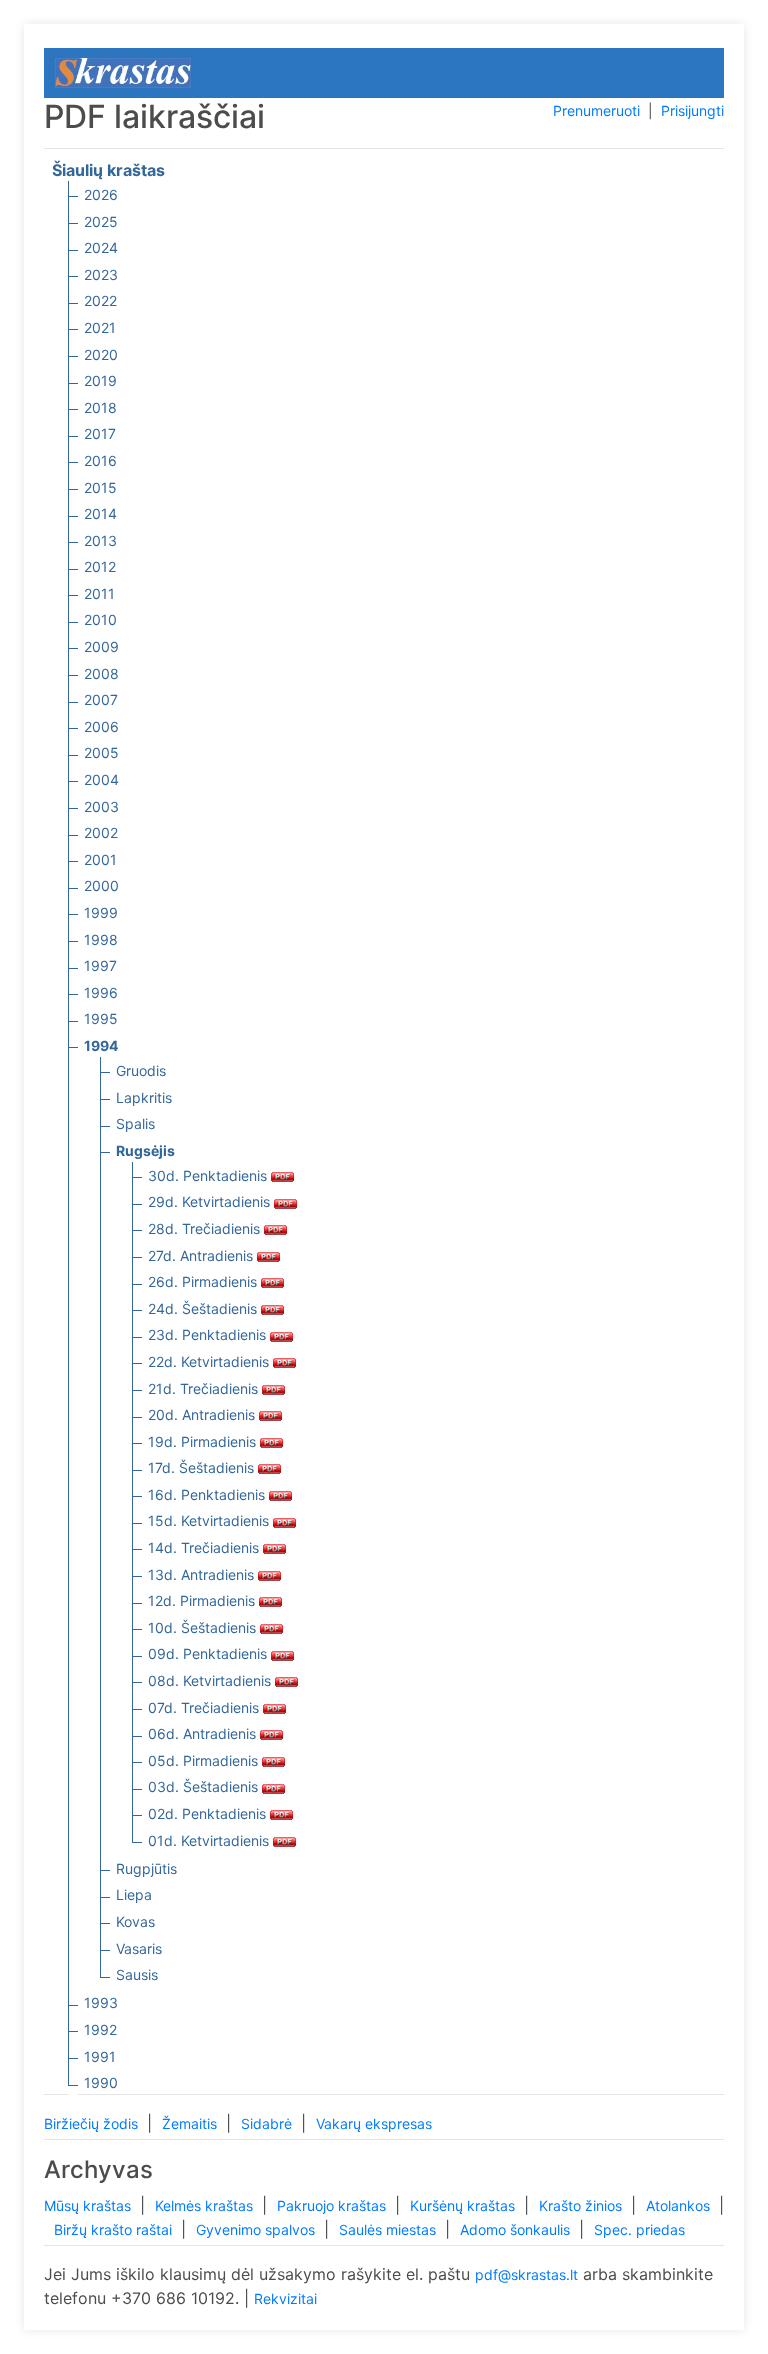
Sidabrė (268, 2123)
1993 (101, 2002)
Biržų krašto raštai (115, 2229)
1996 (101, 992)
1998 (101, 939)
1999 (101, 912)
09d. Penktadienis (209, 1653)
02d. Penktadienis (209, 1813)
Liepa (134, 1894)
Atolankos (680, 2205)
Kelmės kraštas (206, 2205)
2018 (100, 407)
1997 (100, 965)
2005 (101, 752)
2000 (101, 885)
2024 (101, 247)
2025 (101, 221)
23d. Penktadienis (209, 1334)
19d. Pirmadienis (204, 1441)
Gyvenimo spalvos (257, 2229)
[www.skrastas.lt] (123, 71)
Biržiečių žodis (93, 2123)
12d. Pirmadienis (203, 1600)
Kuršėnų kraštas (464, 2205)
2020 (101, 354)
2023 (101, 274)
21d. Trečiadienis (205, 1388)
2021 (100, 327)
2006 (101, 726)
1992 (100, 2029)
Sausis (137, 1974)
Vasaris (139, 1948)
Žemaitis (191, 2123)
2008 (101, 673)
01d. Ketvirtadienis (210, 1840)
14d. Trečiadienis (205, 1547)
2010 (100, 619)
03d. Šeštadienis (205, 1786)
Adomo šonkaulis (517, 2229)
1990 (101, 2082)
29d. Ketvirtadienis (211, 1201)
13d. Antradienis (203, 1574)
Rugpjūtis (146, 1868)
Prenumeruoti (596, 110)
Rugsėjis (145, 1150)
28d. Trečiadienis (206, 1228)
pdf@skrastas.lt (526, 2274)
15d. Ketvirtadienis (210, 1520)
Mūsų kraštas (89, 2205)
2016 (100, 460)
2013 (100, 540)
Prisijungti (692, 110)
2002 (101, 832)
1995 (101, 1018)
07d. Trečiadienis (205, 1707)
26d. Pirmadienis (204, 1281)
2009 (101, 646)
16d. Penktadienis (208, 1494)
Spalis (135, 1123)
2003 (101, 806)
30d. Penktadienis (209, 1175)
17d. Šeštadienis (203, 1467)
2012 (100, 566)
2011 (99, 593)
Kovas (135, 1921)
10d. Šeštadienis (204, 1627)
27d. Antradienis (202, 1255)
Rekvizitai (285, 2298)
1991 (100, 2056)
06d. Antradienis (204, 1733)
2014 (100, 513)
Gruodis (141, 1070)
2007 (101, 699)
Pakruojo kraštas (333, 2205)
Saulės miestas (389, 2229)
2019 (100, 380)
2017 (100, 433)
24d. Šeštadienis (204, 1308)
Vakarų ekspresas (374, 2123)
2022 (100, 300)
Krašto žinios (582, 2205)
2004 (101, 779)
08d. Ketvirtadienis (211, 1680)
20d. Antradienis (203, 1414)
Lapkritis (144, 1097)
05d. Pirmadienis (205, 1760)
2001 (100, 859)
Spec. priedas (639, 2229)
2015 (100, 487)
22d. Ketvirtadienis (210, 1361)
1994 (101, 1045)
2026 (101, 194)
